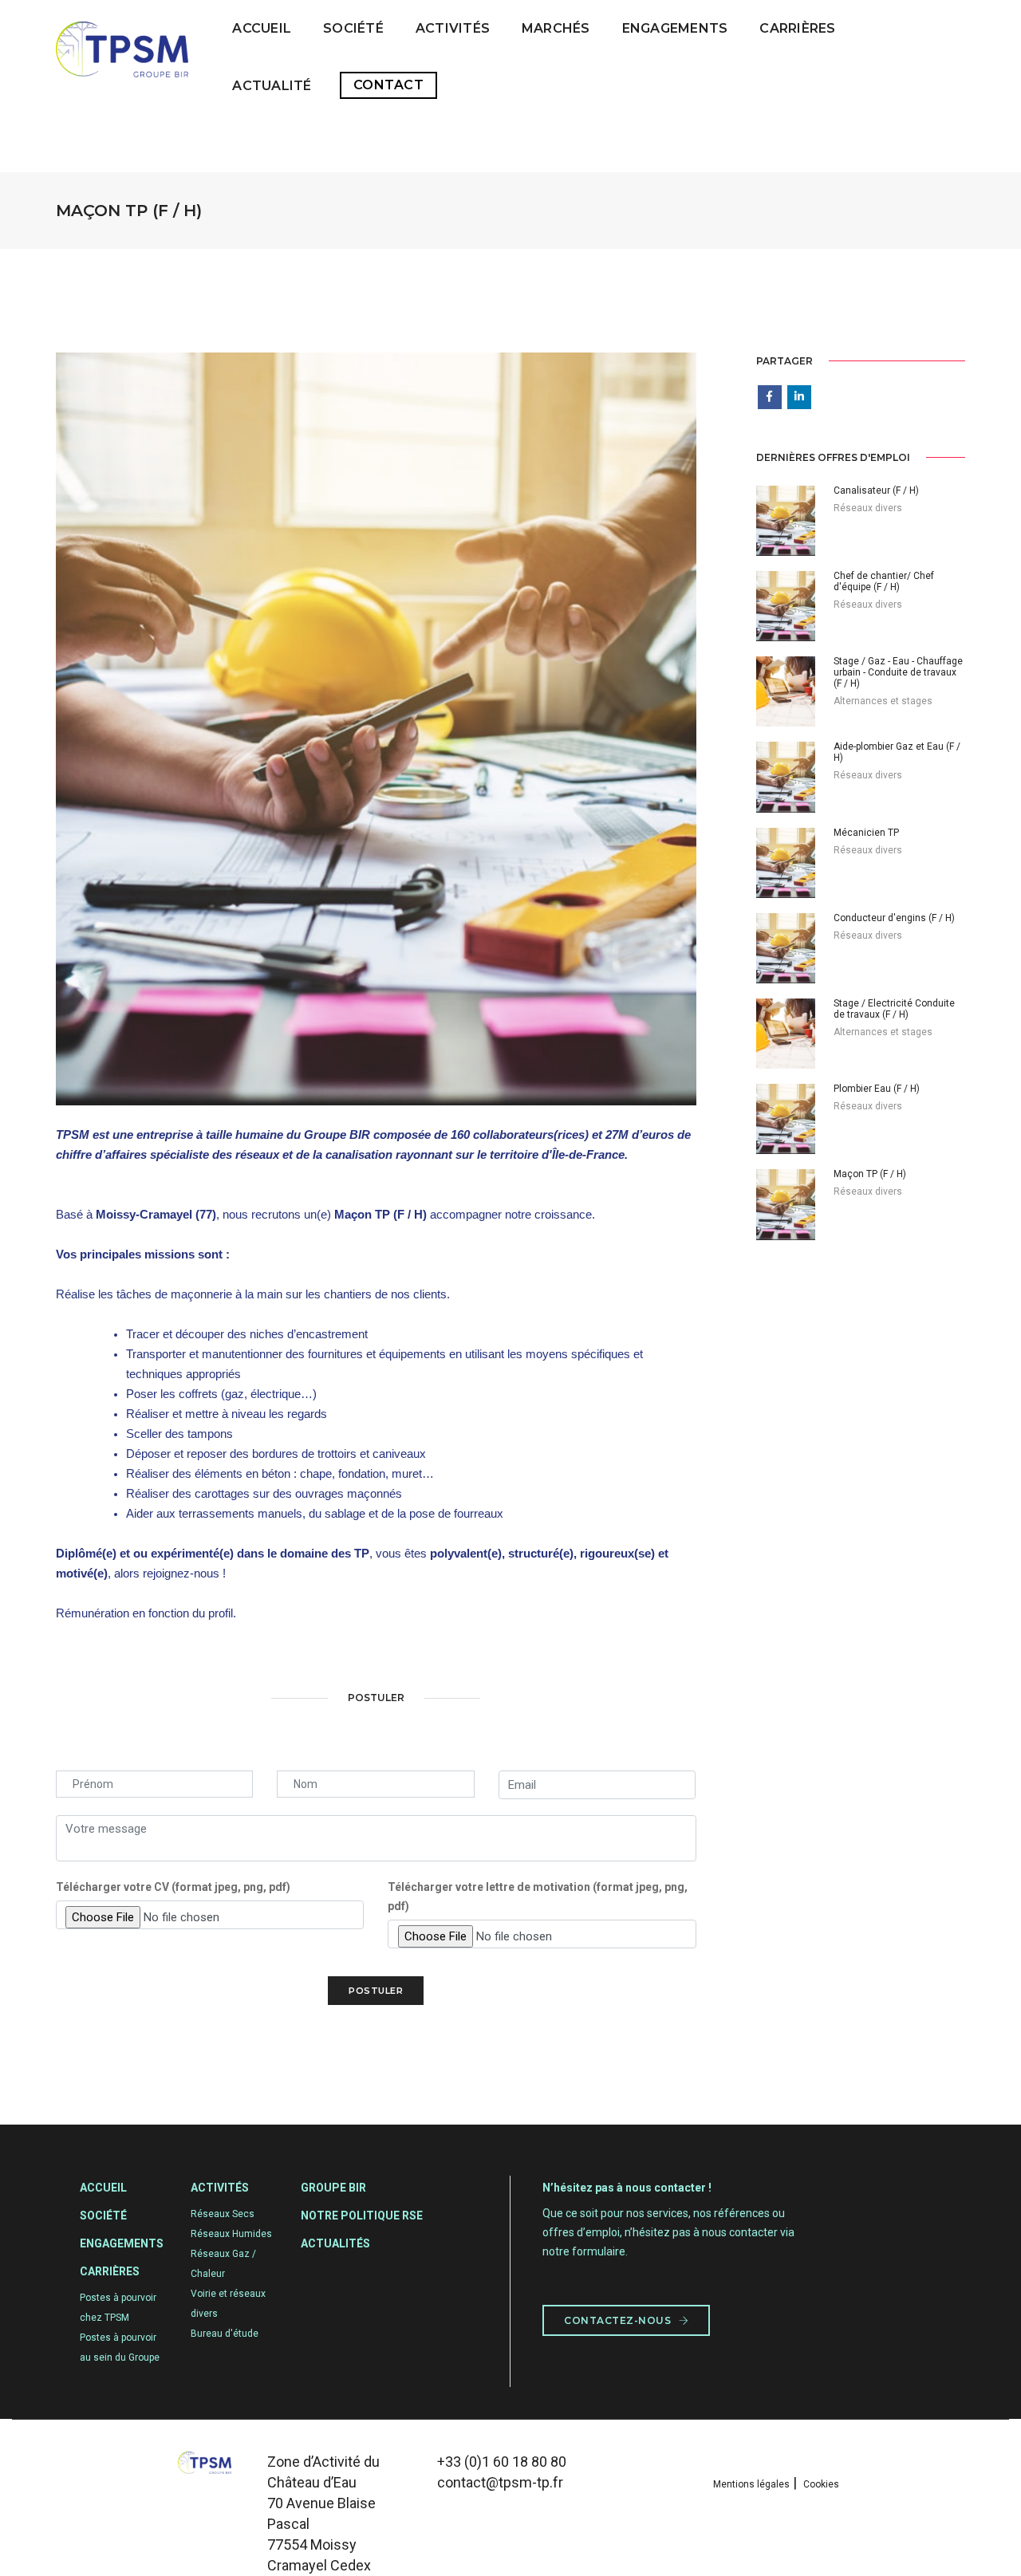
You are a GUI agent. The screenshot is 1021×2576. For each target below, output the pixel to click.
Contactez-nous (619, 2320)
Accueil (262, 28)
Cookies (821, 2484)
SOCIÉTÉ (353, 28)
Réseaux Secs (223, 2214)
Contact (389, 85)
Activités (453, 28)
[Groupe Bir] (122, 57)
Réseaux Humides (231, 2234)
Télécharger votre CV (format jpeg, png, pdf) (173, 1887)
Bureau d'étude (225, 2334)
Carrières (797, 28)
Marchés (556, 28)
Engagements (675, 28)
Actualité (272, 86)
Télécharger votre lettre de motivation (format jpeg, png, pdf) (538, 1897)
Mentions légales (751, 2484)
